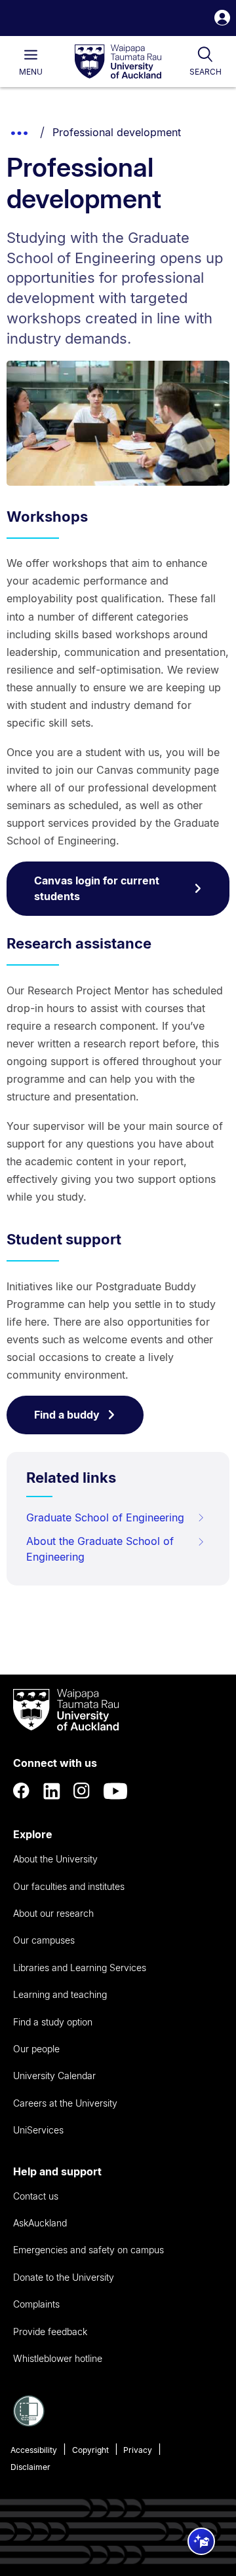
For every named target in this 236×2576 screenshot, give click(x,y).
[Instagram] (82, 1791)
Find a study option (53, 2022)
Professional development (117, 132)
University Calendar (54, 2076)
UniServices (38, 2130)
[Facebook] (22, 1791)
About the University (55, 1859)
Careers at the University (65, 2103)
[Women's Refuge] (29, 2423)
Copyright (90, 2450)
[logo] (118, 62)
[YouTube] (115, 1791)
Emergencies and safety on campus (88, 2250)
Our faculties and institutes (69, 1886)
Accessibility (34, 2450)
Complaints (36, 2304)
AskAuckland (40, 2223)
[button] (222, 19)
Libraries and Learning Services (80, 1968)
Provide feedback (50, 2331)
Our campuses (44, 1940)
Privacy (138, 2450)
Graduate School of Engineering (105, 1517)
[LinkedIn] (52, 1791)
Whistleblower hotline (58, 2358)
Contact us (36, 2196)
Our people (36, 2049)
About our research (53, 1913)
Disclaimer (30, 2467)
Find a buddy (67, 1415)
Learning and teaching (60, 1994)
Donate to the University (64, 2277)
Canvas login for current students (97, 888)
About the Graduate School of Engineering (100, 1549)
